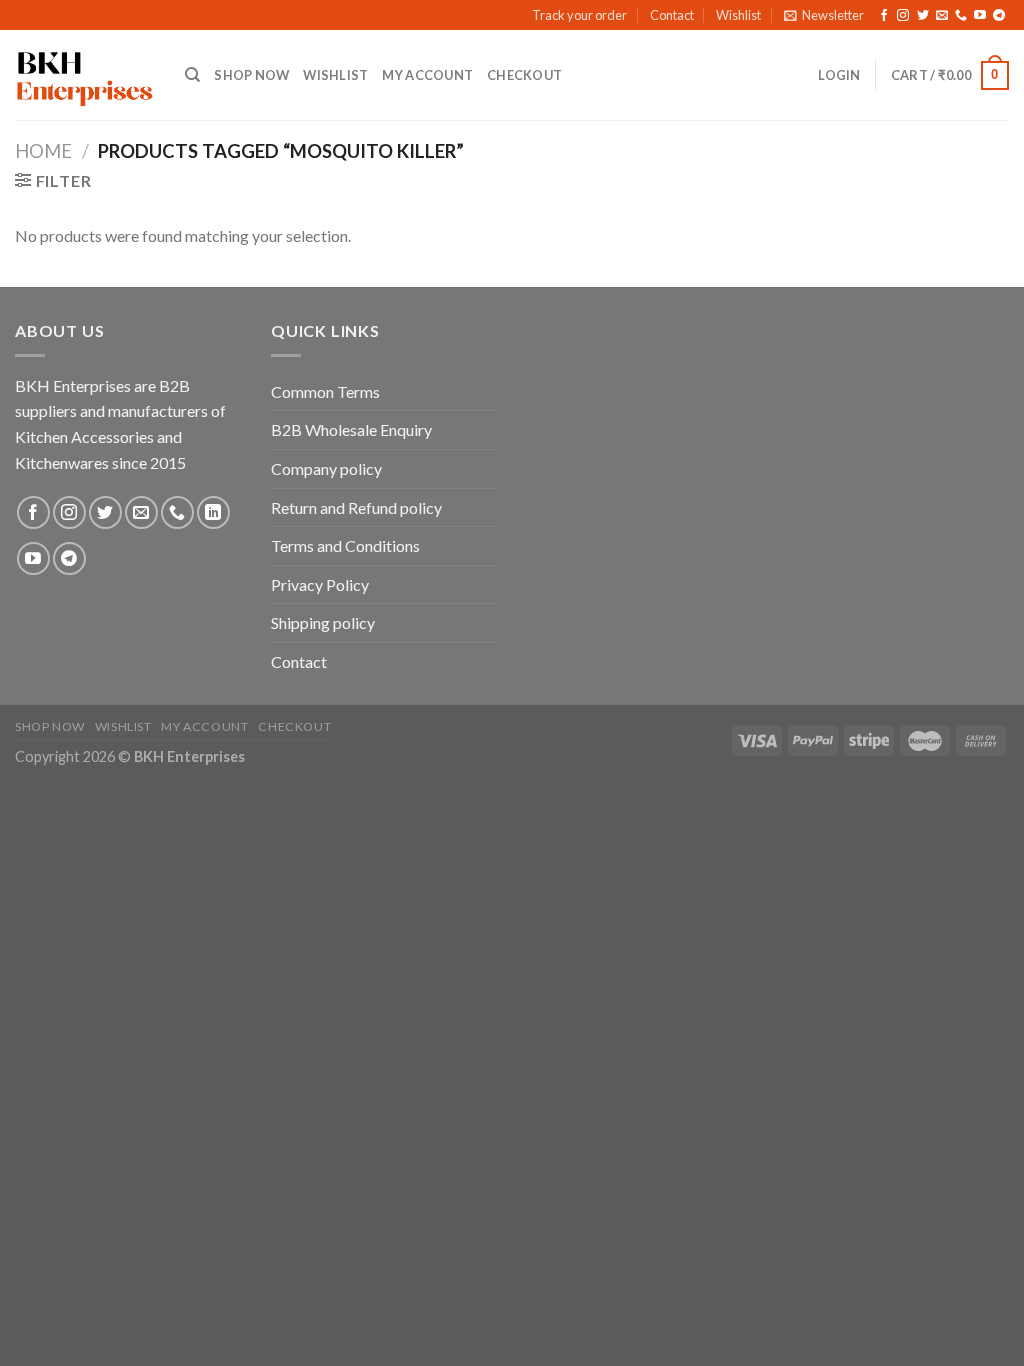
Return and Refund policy (356, 507)
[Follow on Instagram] (903, 16)
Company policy (326, 468)
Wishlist (738, 15)
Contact (672, 15)
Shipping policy (323, 622)
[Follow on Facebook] (884, 16)
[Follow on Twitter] (923, 16)
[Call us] (961, 16)
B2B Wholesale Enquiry (351, 429)
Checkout (524, 75)
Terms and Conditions (345, 545)
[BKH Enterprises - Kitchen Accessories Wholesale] (85, 76)
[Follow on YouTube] (980, 16)
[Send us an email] (942, 16)
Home (43, 151)
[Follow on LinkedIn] (213, 512)
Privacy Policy (320, 584)
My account (427, 75)
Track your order (579, 15)
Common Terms (325, 391)
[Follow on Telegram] (999, 16)
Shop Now (251, 75)
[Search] (192, 75)
